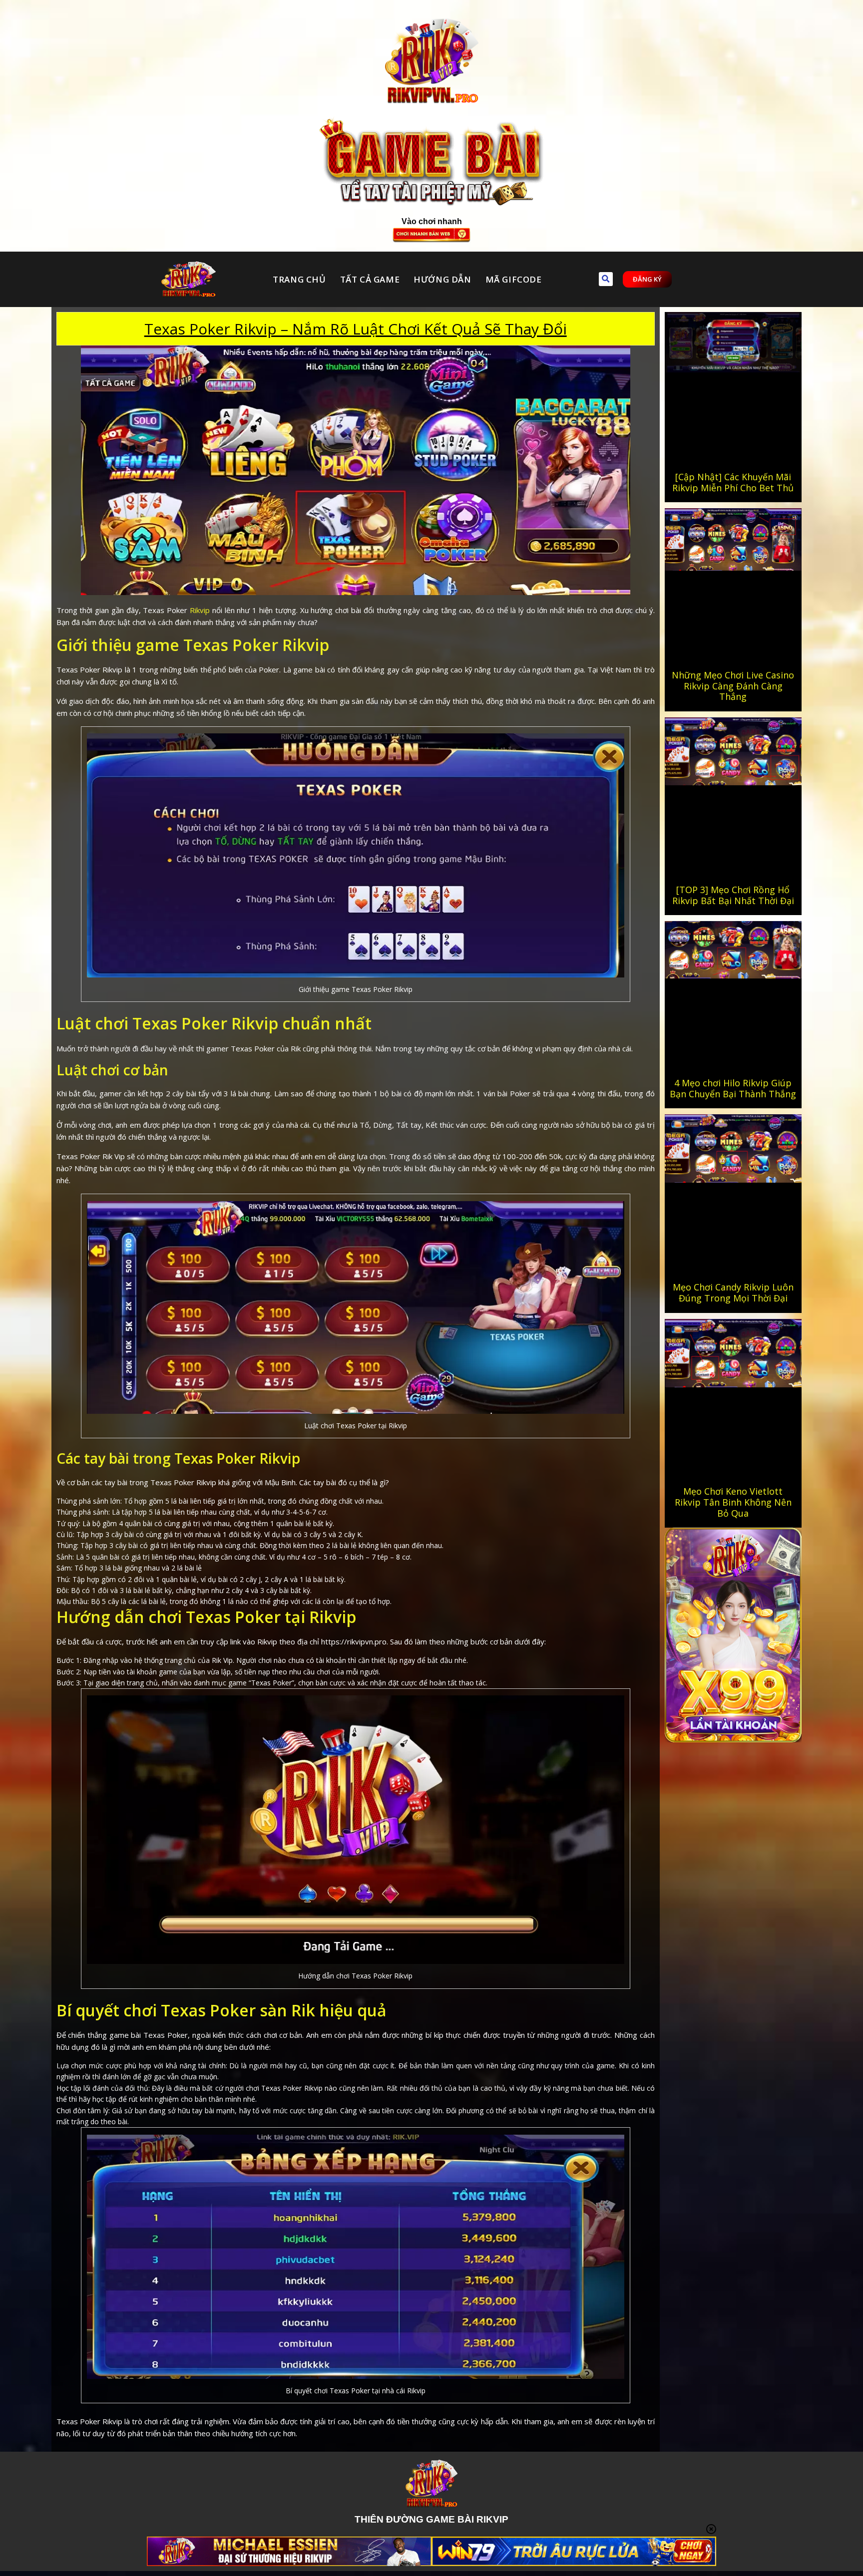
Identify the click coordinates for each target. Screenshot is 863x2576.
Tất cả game (370, 279)
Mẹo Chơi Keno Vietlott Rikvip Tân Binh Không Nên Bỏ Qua (733, 1502)
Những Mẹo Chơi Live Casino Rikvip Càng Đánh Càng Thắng (733, 686)
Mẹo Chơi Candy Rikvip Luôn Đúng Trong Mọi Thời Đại (733, 1292)
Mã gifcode (514, 279)
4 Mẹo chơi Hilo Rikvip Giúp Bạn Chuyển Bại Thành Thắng (733, 1088)
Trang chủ (299, 279)
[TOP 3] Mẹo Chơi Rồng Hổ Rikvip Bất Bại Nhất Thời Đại (733, 895)
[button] (606, 279)
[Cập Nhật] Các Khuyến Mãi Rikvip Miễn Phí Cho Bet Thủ (733, 482)
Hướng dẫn (442, 279)
